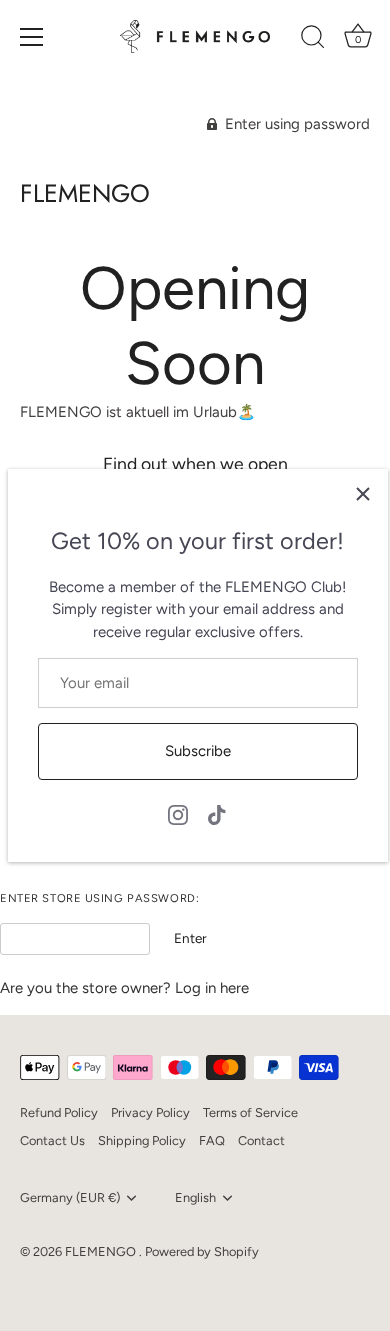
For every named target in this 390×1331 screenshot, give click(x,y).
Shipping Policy (142, 1140)
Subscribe (198, 751)
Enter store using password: (99, 898)
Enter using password (295, 124)
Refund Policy (59, 1112)
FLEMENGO (85, 193)
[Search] (313, 40)
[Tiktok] (217, 813)
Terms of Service (250, 1112)
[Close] (363, 494)
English (195, 1197)
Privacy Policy (150, 1112)
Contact (261, 1140)
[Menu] (32, 37)
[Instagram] (178, 813)
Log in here (212, 988)
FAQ (212, 1140)
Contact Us (52, 1140)
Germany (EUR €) (70, 1197)
